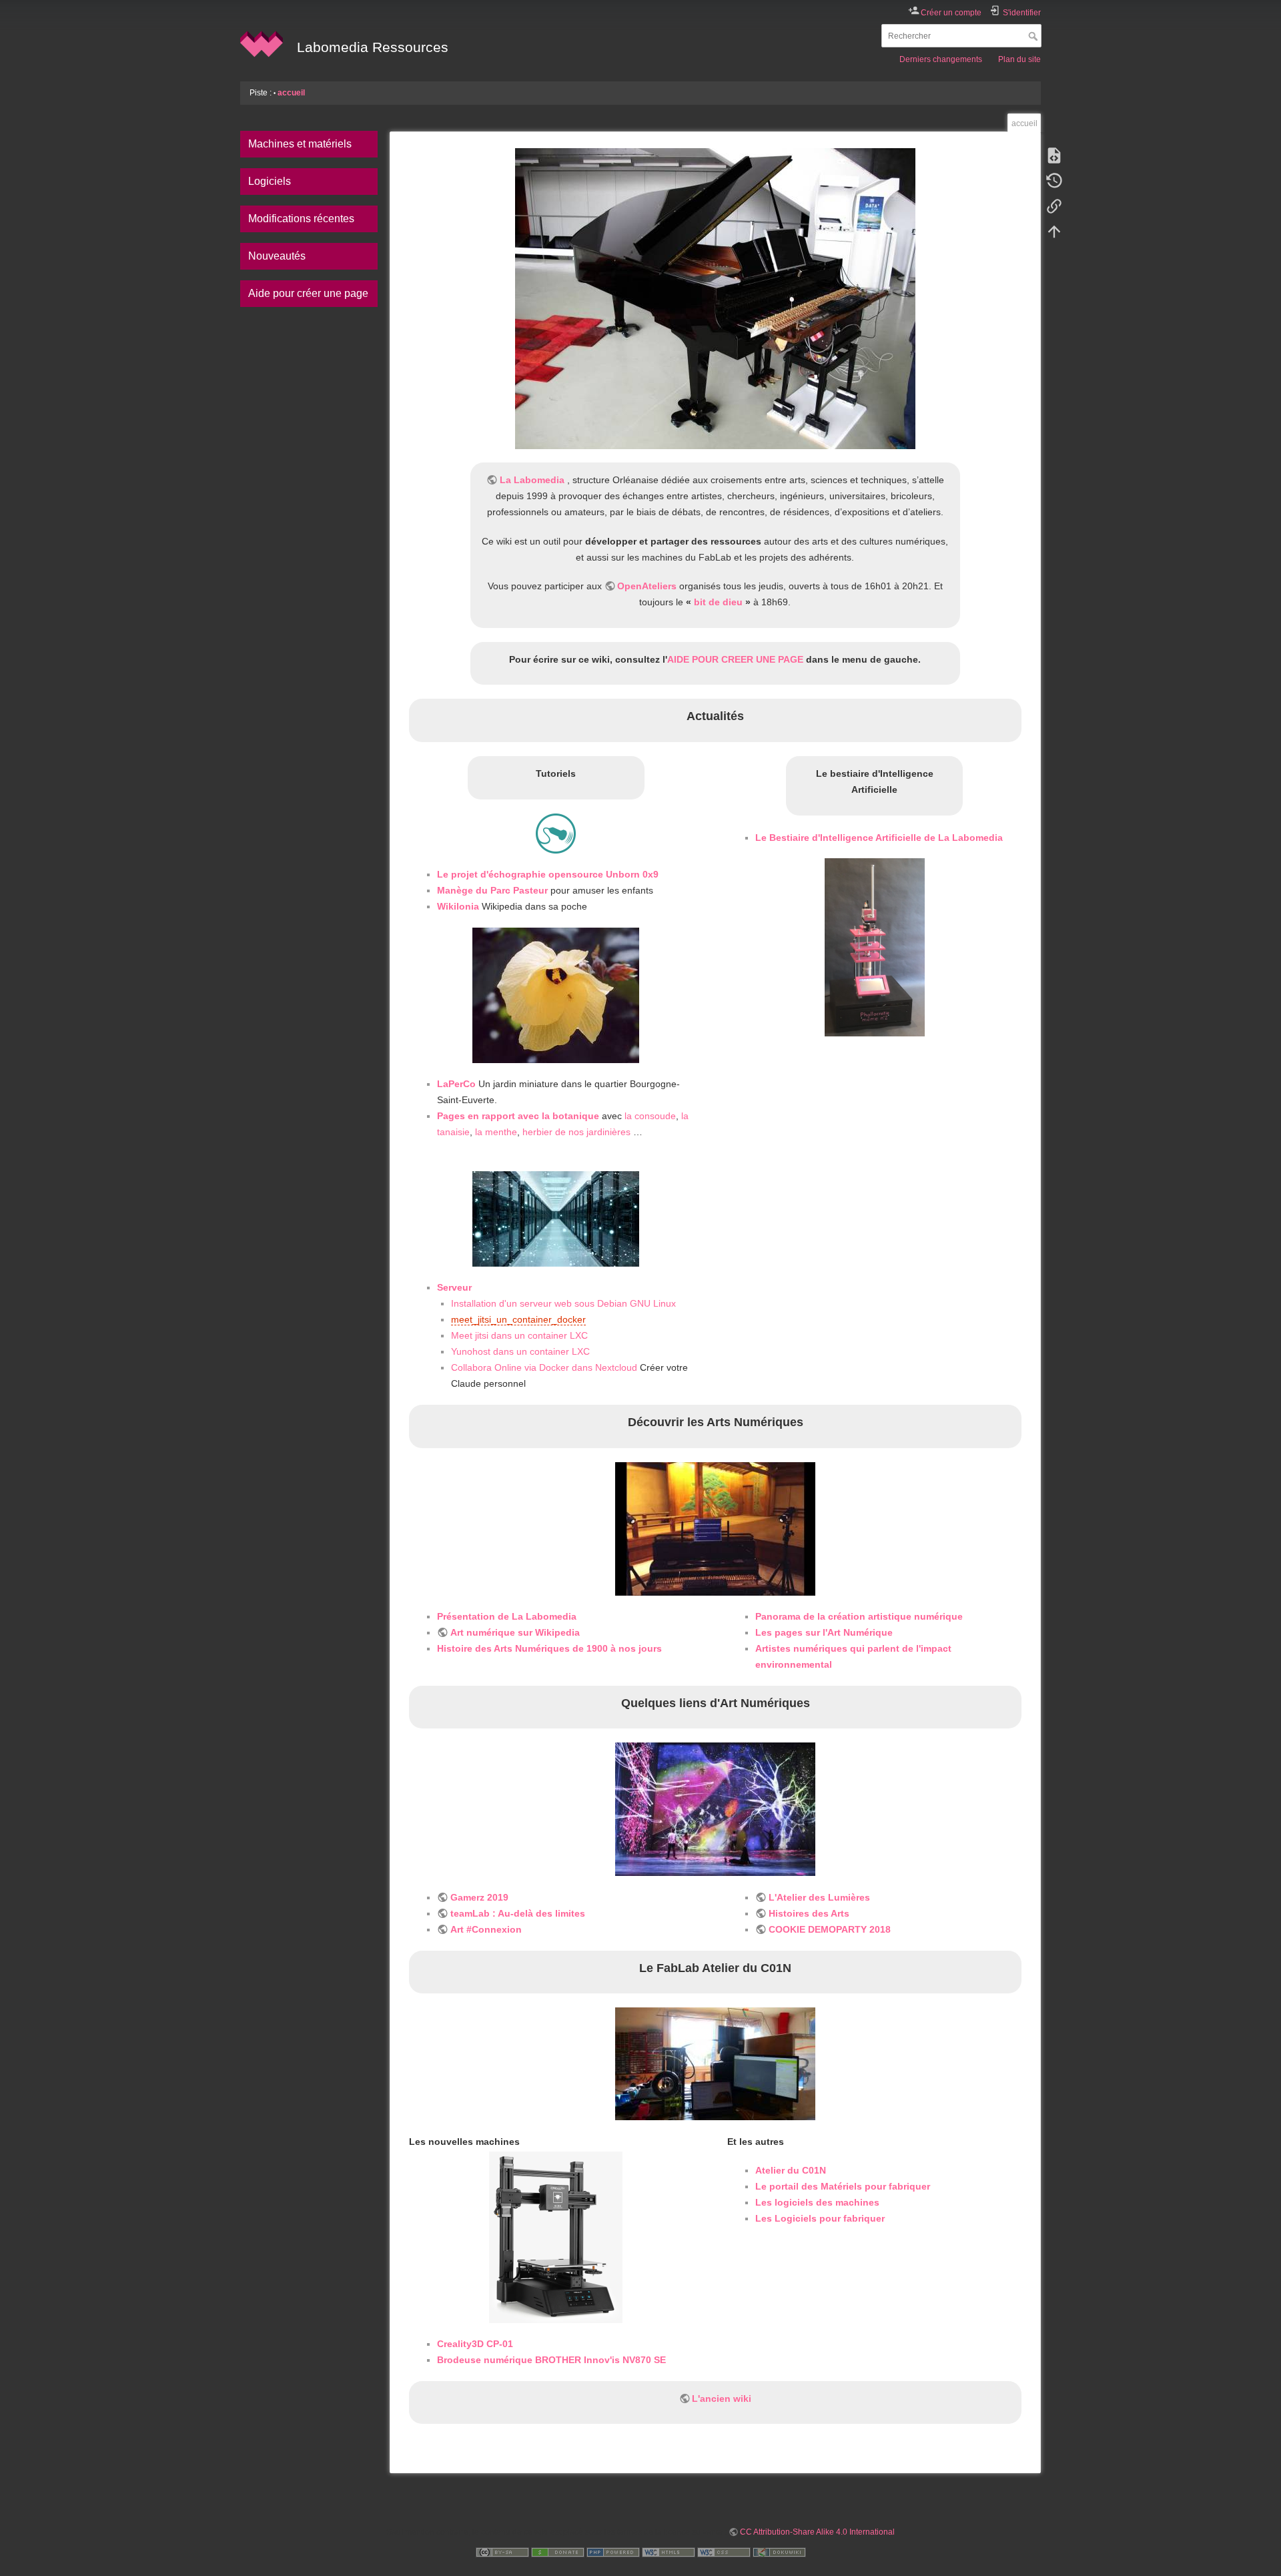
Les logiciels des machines (817, 2202)
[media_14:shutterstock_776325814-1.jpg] (556, 1219)
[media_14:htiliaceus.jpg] (556, 995)
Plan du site (1019, 59)
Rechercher (1034, 36)
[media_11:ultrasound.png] (556, 834)
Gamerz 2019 (479, 1897)
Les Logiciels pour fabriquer (820, 2218)
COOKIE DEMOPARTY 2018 (830, 1929)
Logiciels (270, 181)
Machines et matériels (300, 144)
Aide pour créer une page (308, 293)
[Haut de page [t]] (1054, 231)
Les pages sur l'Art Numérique (824, 1632)
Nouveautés (277, 256)
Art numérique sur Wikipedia (515, 1632)
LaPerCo (456, 1084)
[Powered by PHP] (613, 2552)
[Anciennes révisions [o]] (1054, 180)
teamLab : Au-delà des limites (518, 1913)
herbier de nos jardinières (576, 1132)
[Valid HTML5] (669, 2552)
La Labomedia (532, 480)
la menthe (496, 1132)
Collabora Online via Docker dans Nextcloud (544, 1367)
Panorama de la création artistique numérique (859, 1616)
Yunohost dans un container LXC (520, 1351)
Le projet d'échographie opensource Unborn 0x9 (548, 874)
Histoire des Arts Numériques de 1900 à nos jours (549, 1648)
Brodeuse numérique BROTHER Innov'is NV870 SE (551, 2360)
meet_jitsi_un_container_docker (518, 1319)
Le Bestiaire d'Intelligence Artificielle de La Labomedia (879, 838)
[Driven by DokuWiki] (779, 2552)
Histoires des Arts (809, 1913)
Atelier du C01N (791, 2170)
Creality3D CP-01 (475, 2344)
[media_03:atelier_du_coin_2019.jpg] (715, 2064)
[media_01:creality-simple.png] (556, 2237)
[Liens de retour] (1054, 206)
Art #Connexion (486, 1929)
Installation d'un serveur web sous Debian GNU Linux (563, 1303)
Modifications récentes (301, 219)
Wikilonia (458, 906)
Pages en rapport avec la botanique (518, 1116)
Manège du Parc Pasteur (492, 890)
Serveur (454, 1287)
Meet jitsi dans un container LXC (519, 1335)
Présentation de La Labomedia (507, 1616)
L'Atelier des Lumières (819, 1897)
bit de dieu (718, 602)
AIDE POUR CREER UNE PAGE (735, 659)
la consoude (650, 1116)
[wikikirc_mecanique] (715, 299)
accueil (291, 93)
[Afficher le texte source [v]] (1054, 155)
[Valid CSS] (724, 2552)
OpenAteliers (647, 586)
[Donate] (558, 2552)
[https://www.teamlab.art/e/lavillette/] (715, 1809)
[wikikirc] (715, 1529)
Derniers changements (941, 59)
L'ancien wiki (722, 2398)
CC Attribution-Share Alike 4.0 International (817, 2532)
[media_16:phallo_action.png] (874, 947)
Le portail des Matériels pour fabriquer (843, 2186)
